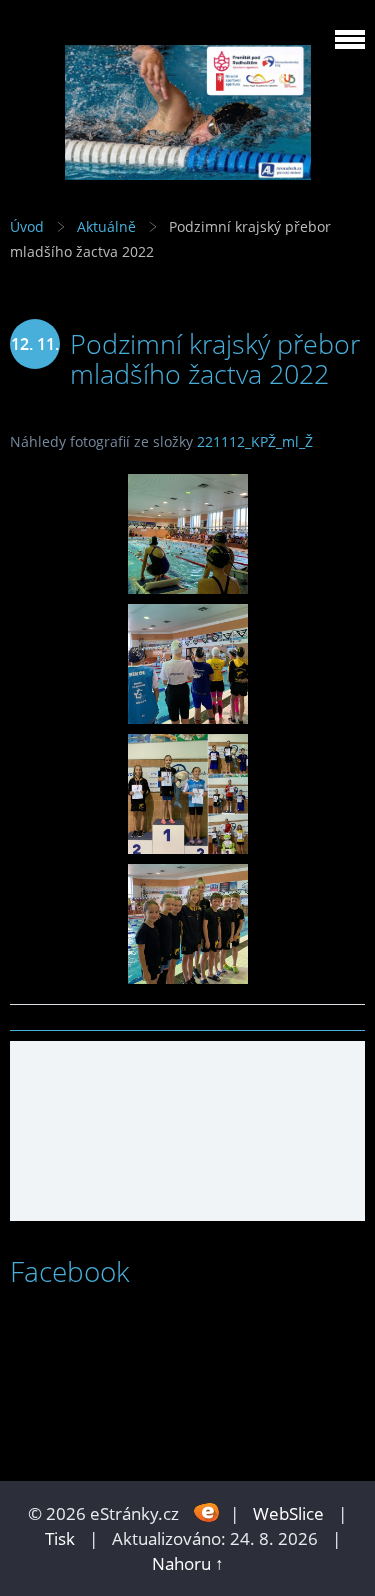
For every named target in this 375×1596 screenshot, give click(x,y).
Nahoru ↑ (188, 1563)
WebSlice (288, 1513)
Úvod (27, 226)
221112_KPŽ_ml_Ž (255, 441)
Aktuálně (106, 226)
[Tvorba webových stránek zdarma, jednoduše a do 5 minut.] (206, 1511)
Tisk (60, 1538)
